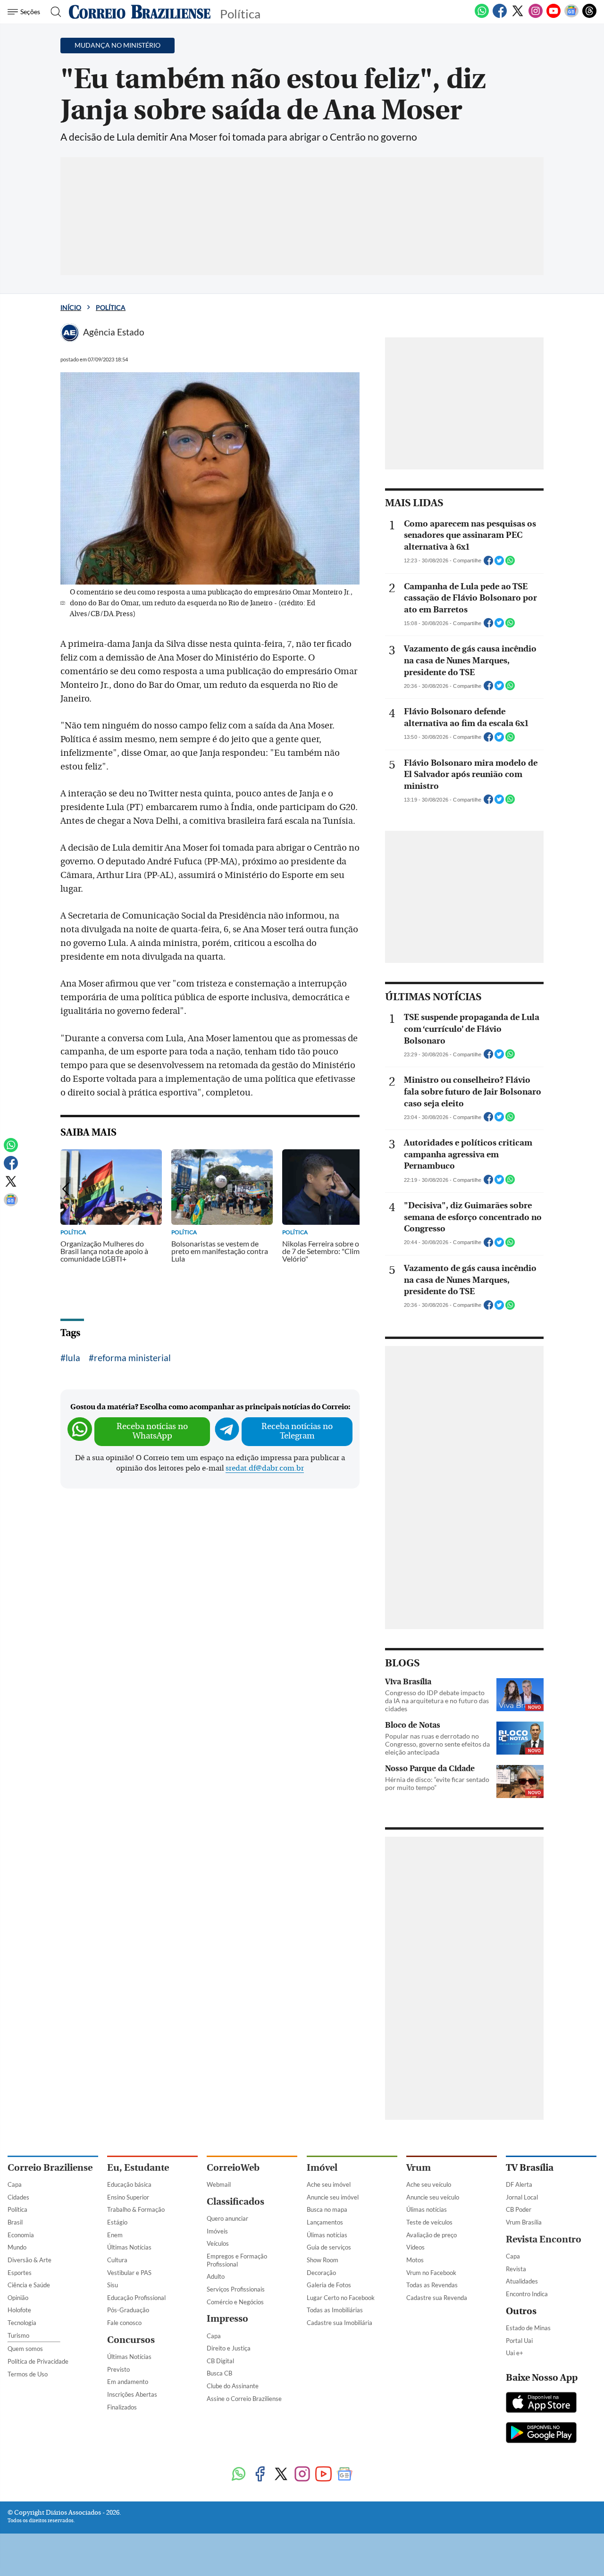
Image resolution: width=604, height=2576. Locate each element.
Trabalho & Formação (136, 2209)
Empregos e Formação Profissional (237, 2260)
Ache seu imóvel (329, 2184)
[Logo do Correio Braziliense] (140, 12)
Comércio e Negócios (235, 2302)
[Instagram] (536, 16)
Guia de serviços (329, 2247)
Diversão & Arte (29, 2260)
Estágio (117, 2222)
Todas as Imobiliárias (335, 2310)
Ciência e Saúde (29, 2285)
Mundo (17, 2247)
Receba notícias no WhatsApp (152, 1431)
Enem (115, 2235)
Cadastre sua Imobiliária (340, 2323)
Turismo (18, 2335)
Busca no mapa (327, 2209)
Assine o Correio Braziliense (244, 2399)
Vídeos (415, 2247)
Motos (415, 2260)
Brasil (15, 2222)
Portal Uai (519, 2341)
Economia (21, 2235)
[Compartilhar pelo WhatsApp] (510, 563)
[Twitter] (518, 16)
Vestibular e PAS (129, 2273)
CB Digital (220, 2361)
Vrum (419, 2168)
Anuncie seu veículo (433, 2197)
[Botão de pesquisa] (53, 12)
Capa (15, 2184)
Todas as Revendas (432, 2285)
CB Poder (519, 2209)
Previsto (118, 2369)
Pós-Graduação (128, 2310)
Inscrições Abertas (132, 2394)
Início (71, 307)
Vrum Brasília (524, 2222)
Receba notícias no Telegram (297, 1431)
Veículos (218, 2243)
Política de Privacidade (38, 2361)
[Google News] (571, 16)
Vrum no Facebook (431, 2273)
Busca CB (219, 2373)
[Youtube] (554, 16)
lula (73, 1358)
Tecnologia (22, 2323)
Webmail (219, 2184)
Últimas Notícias (129, 2247)
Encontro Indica (527, 2294)
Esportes (20, 2273)
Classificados (235, 2202)
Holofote (19, 2310)
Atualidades (522, 2281)
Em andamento (128, 2382)
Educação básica (129, 2184)
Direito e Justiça (229, 2348)
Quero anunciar (227, 2218)
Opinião (18, 2298)
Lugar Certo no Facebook (341, 2298)
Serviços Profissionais (236, 2289)
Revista (516, 2269)
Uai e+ (515, 2353)
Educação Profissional (136, 2298)
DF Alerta (519, 2184)
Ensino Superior (128, 2197)
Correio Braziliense (50, 2168)
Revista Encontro (544, 2239)
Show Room (323, 2260)
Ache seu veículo (429, 2184)
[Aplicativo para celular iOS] (541, 2403)
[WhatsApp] (482, 16)
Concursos (131, 2340)
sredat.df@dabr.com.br (265, 1468)
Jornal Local (522, 2197)
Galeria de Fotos (329, 2285)
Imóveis (217, 2231)
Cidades (18, 2197)
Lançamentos (325, 2222)
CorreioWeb (233, 2168)
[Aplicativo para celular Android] (541, 2434)
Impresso (227, 2319)
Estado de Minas (528, 2328)
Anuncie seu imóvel (333, 2197)
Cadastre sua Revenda (437, 2298)
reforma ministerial (132, 1358)
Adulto (216, 2276)
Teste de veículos (429, 2222)
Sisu (113, 2285)
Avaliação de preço (432, 2235)
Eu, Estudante (138, 2168)
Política (111, 307)
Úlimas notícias (327, 2235)
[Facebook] (500, 16)
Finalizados (122, 2407)
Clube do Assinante (233, 2386)
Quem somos (25, 2349)
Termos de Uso (28, 2374)
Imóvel (322, 2168)
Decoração (321, 2273)
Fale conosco (124, 2323)
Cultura (117, 2260)
